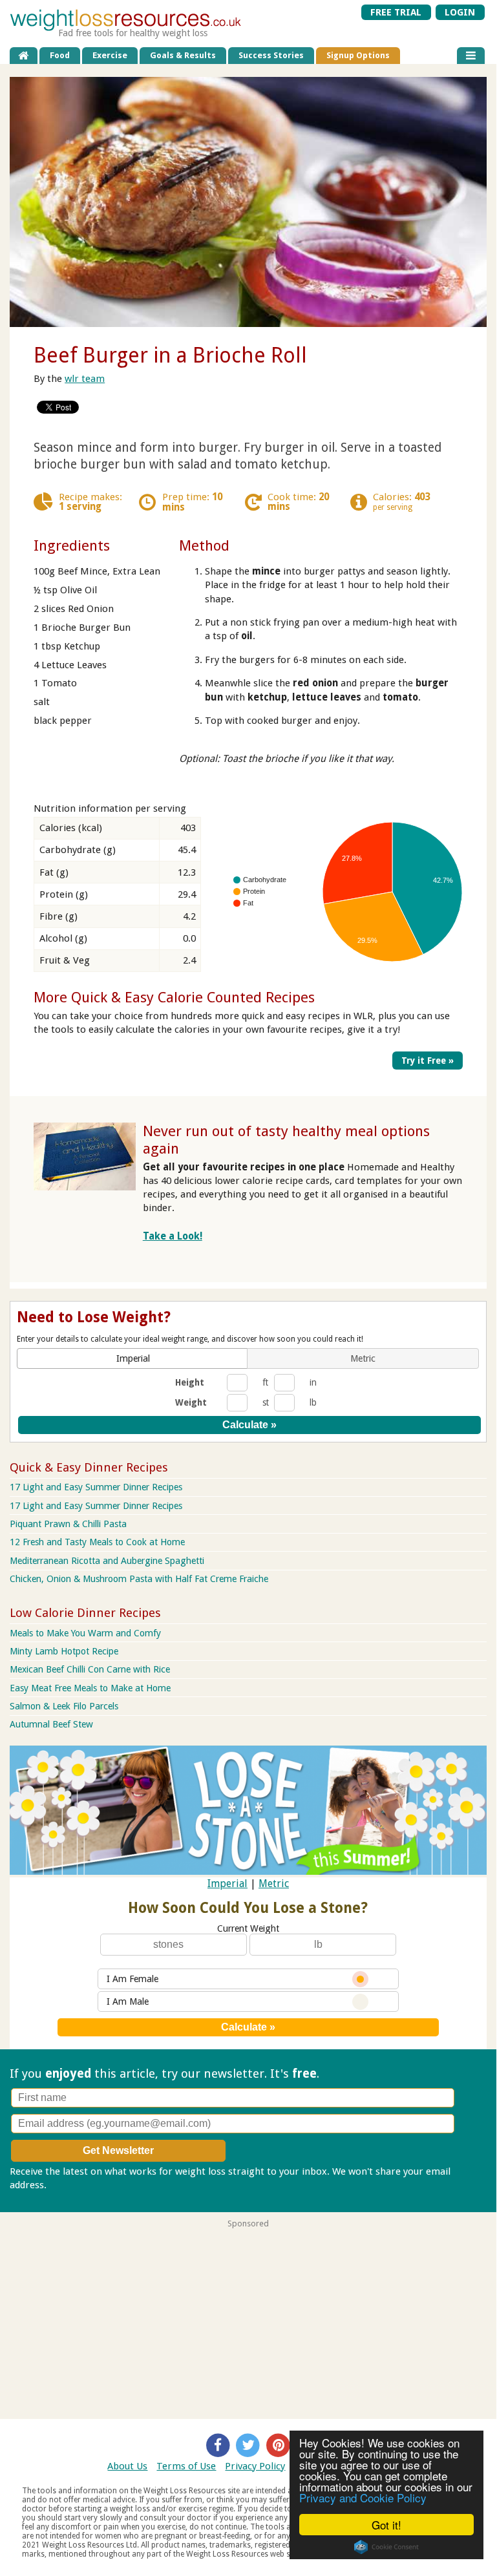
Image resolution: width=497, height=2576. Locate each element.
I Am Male (128, 2001)
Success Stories (271, 55)
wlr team (85, 379)
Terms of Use (186, 2466)
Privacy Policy (255, 2466)
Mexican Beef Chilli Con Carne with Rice (90, 1669)
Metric (274, 1884)
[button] (133, 1358)
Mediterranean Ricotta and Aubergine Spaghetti (107, 1561)
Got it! (386, 2525)
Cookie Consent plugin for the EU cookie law (386, 2547)
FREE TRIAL (396, 12)
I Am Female (132, 1979)
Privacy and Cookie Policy (363, 2497)
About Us (127, 2466)
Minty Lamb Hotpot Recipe (64, 1651)
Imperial (227, 1884)
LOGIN (460, 12)
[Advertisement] (248, 2319)
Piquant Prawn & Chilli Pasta (68, 1524)
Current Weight (248, 1928)
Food (60, 55)
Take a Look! (173, 1236)
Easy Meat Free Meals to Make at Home (90, 1688)
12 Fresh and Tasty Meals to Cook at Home (97, 1542)
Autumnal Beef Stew (51, 1724)
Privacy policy (79, 2185)
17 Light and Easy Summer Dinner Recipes (96, 1487)
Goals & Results (183, 55)
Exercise (110, 55)
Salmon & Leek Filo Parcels (64, 1706)
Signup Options (358, 55)
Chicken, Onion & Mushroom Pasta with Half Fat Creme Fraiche (139, 1579)
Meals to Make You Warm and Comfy (85, 1633)
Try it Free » (428, 1061)
